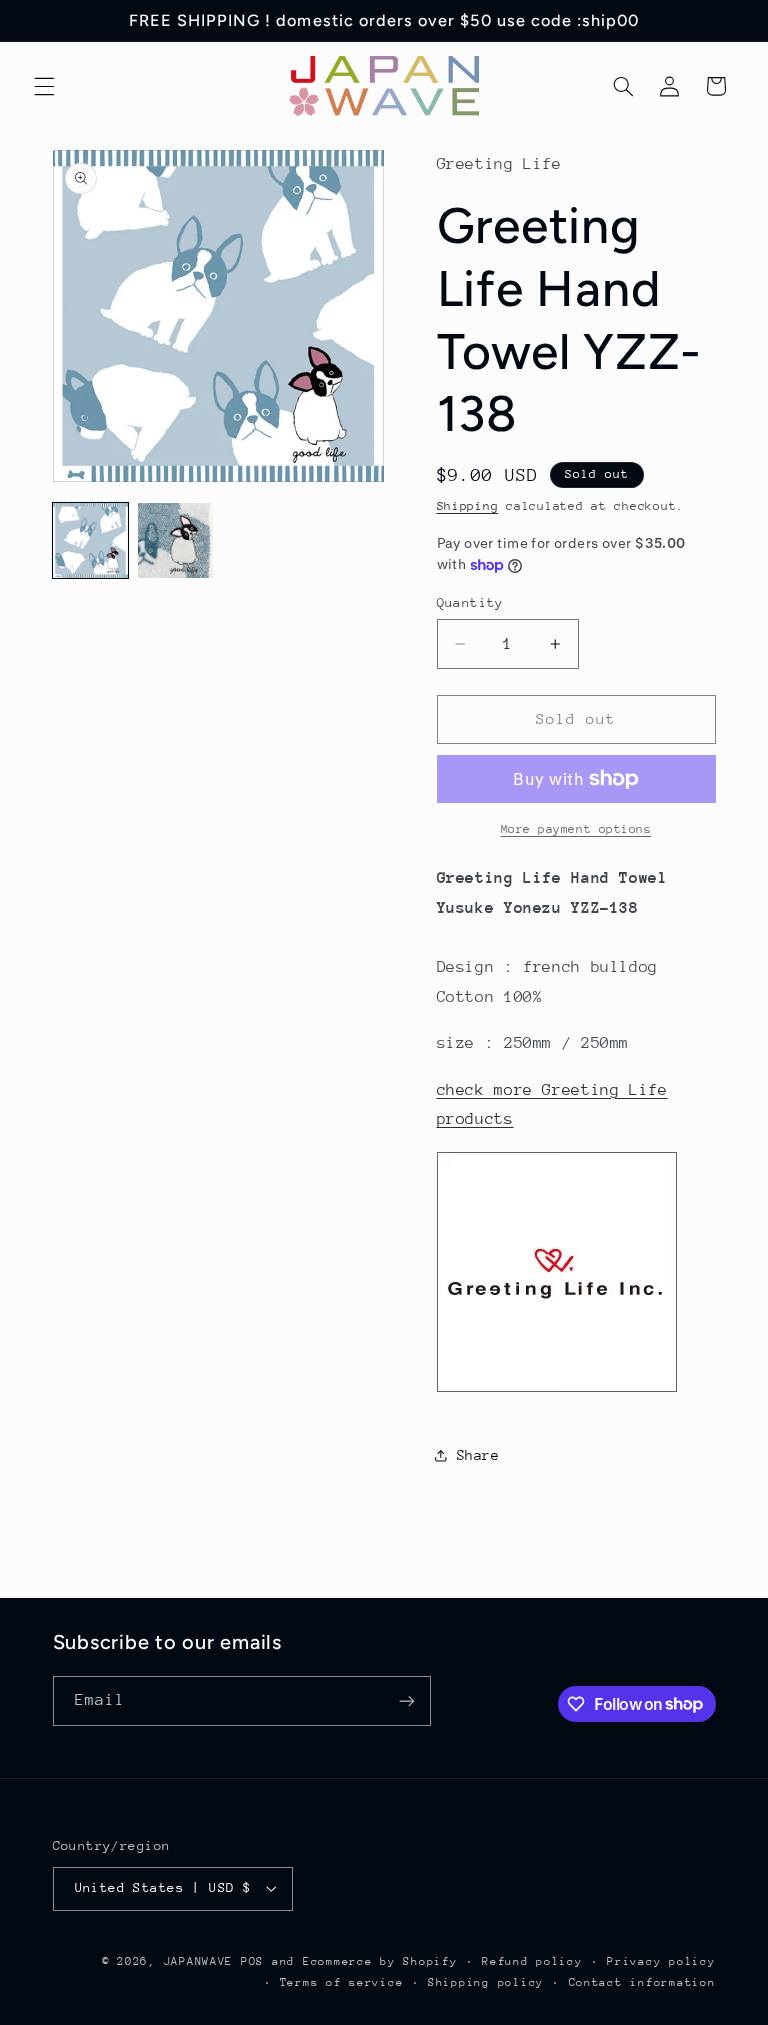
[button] (44, 86)
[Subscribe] (406, 1700)
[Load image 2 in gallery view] (175, 540)
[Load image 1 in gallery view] (90, 540)
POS (252, 1961)
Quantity (470, 602)
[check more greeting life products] (557, 1391)
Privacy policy (661, 1961)
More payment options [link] (576, 829)
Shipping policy (486, 1982)
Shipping (468, 506)
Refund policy (532, 1961)
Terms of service (342, 1982)
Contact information (642, 1982)
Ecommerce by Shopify (380, 1961)
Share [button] (478, 1455)
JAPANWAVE (199, 1961)
